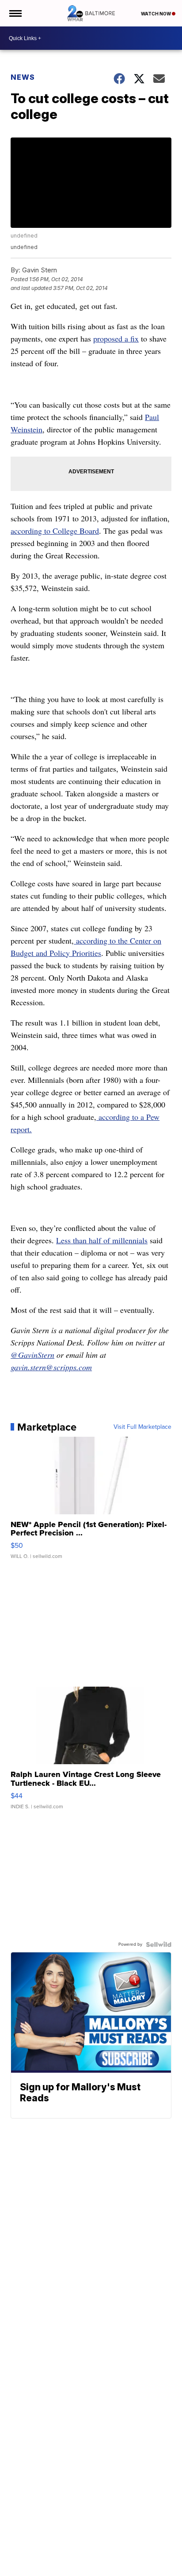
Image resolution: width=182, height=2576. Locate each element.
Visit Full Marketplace (142, 1427)
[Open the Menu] (15, 13)
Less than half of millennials (102, 1240)
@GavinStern (32, 1355)
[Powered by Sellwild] (159, 1944)
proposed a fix (116, 338)
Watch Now (156, 14)
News (23, 77)
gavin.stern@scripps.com (51, 1367)
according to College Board (55, 531)
